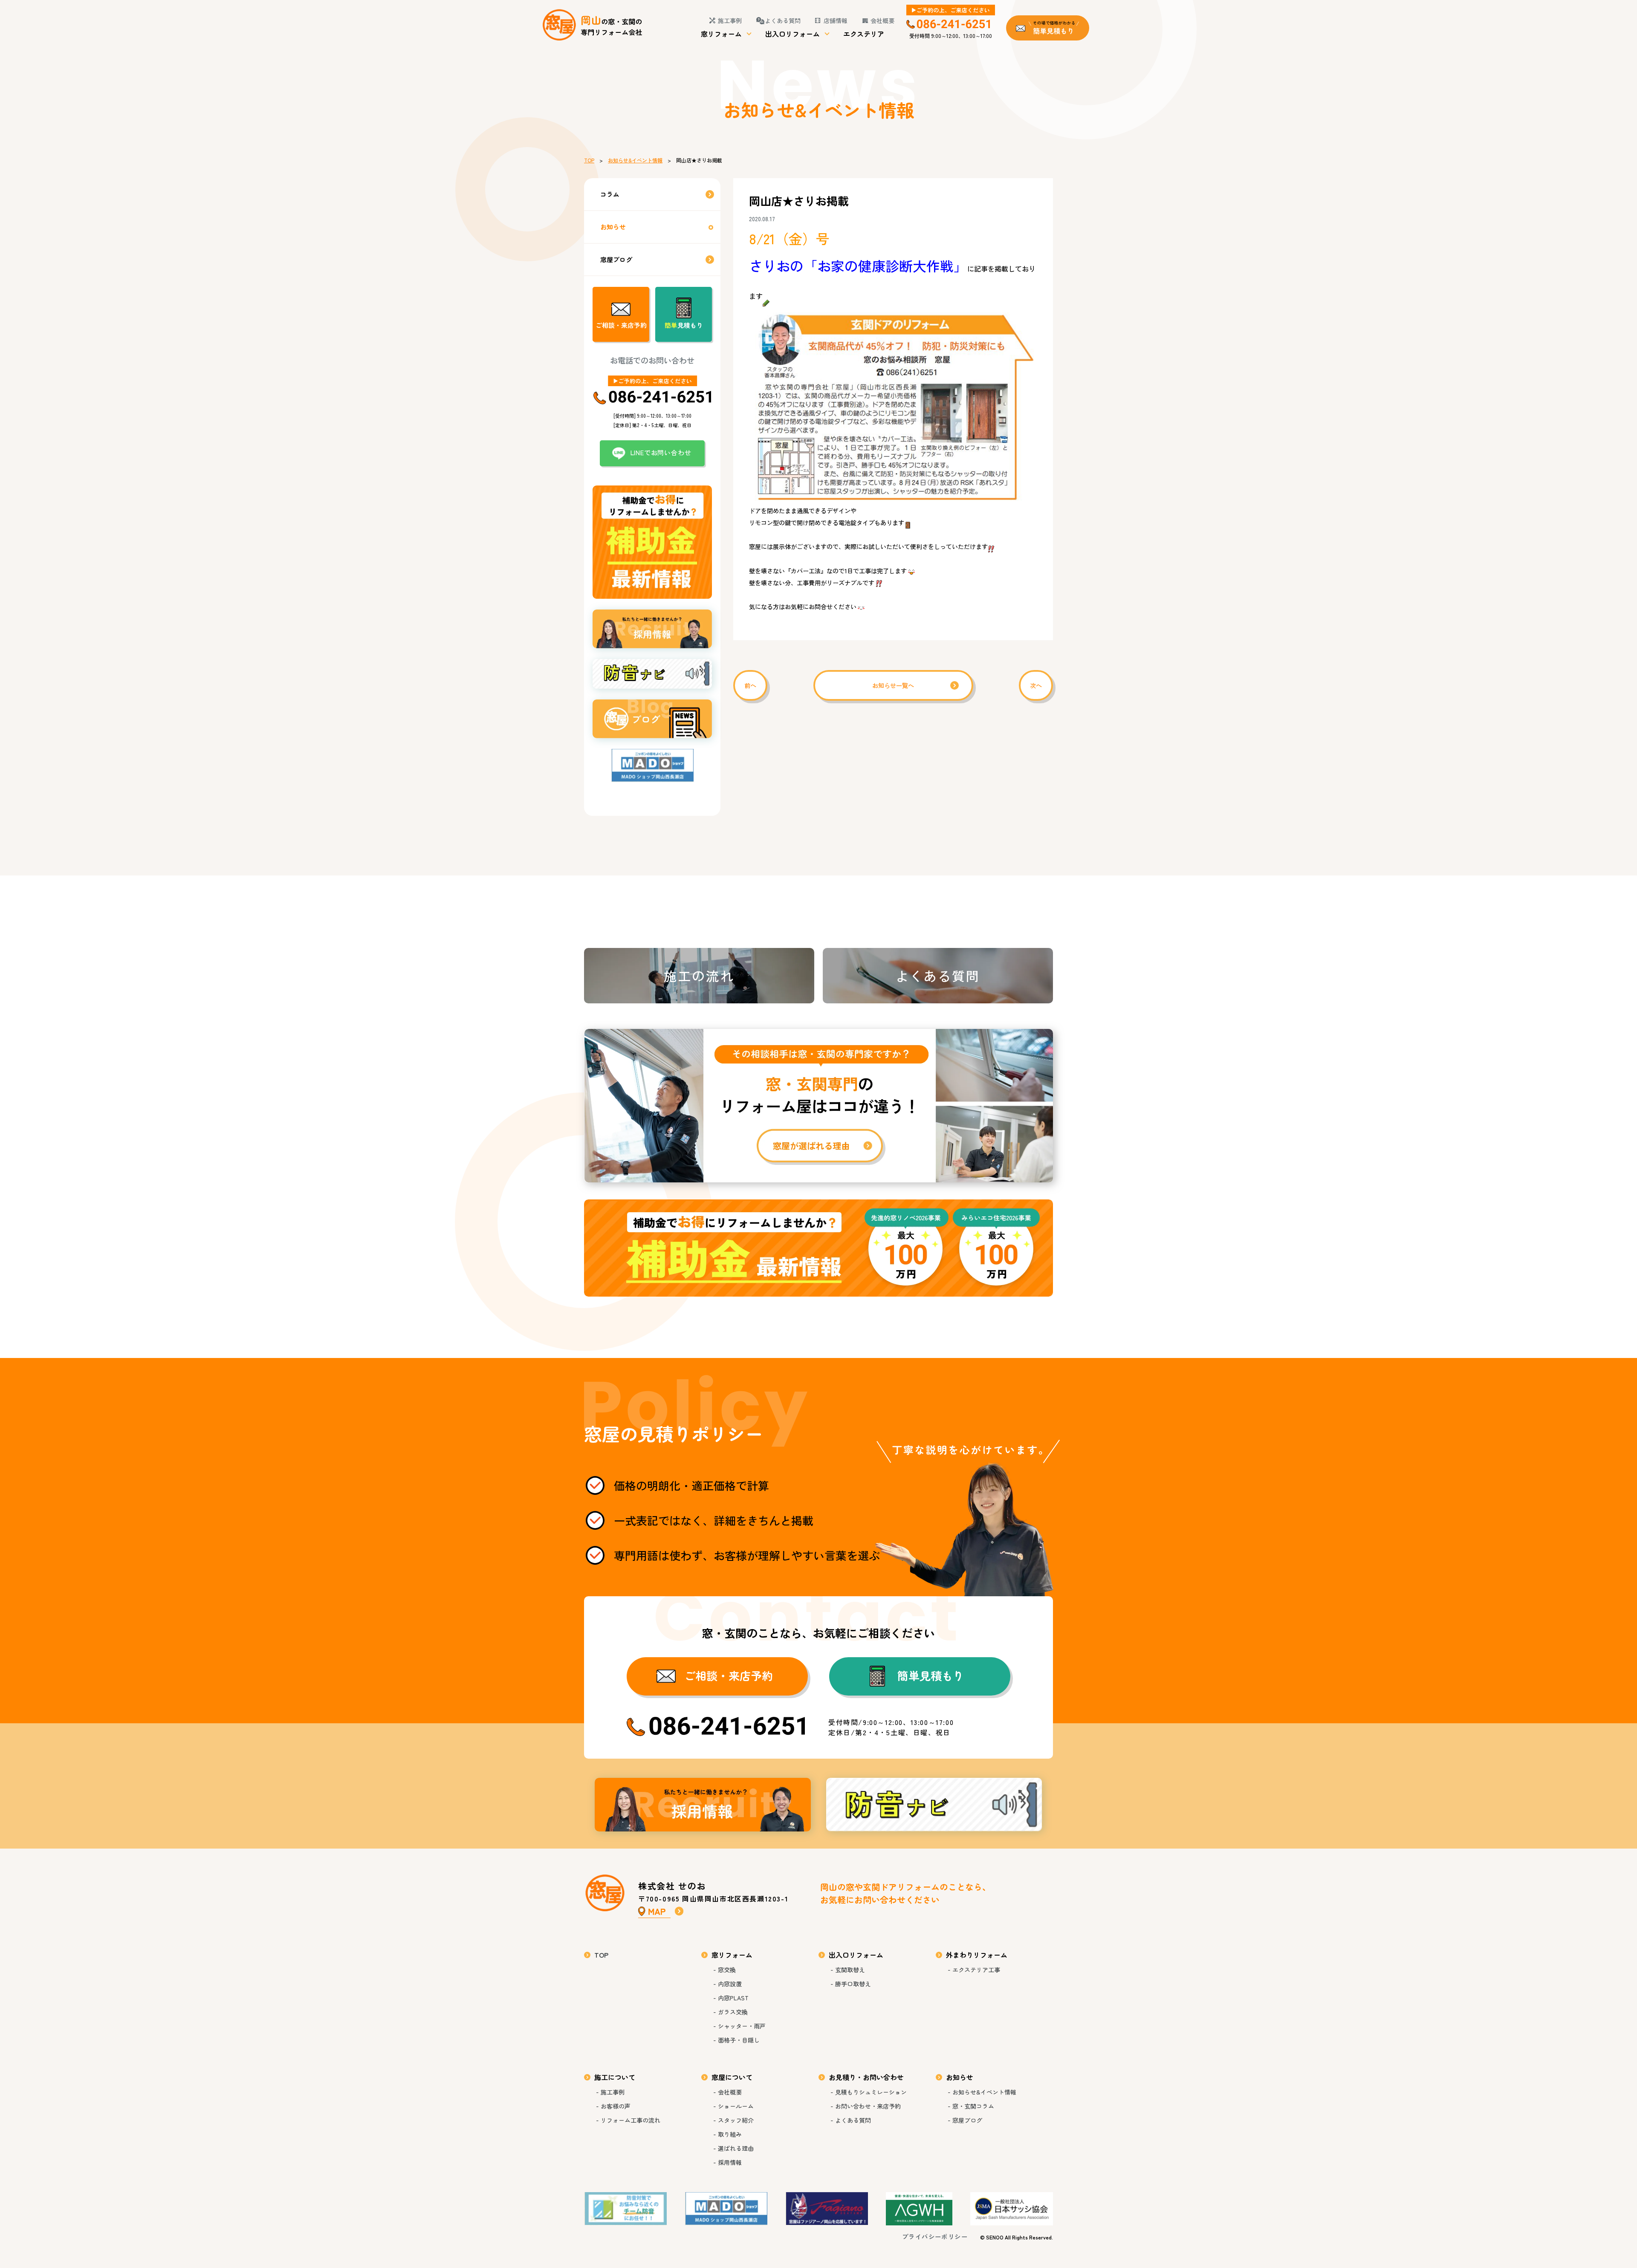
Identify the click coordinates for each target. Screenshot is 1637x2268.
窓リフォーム (721, 34)
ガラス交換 (733, 2012)
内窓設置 (730, 1984)
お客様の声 (616, 2106)
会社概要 (882, 20)
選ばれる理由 (736, 2148)
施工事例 (730, 20)
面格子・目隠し (739, 2040)
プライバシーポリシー (935, 2236)
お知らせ (613, 227)
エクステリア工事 (976, 1970)
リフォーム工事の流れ (631, 2120)
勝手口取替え (853, 1984)
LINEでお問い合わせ (661, 452)
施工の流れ (699, 976)
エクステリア (864, 34)
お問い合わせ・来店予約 (868, 2106)
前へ (750, 685)
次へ (1036, 685)
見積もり (684, 325)
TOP (589, 160)
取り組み (730, 2134)
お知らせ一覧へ (893, 685)
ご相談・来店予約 (621, 325)
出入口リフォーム (792, 34)
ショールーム (736, 2106)
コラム (610, 194)
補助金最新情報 (818, 1248)
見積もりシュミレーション (871, 2092)
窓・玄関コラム (973, 2106)
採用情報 (703, 1805)
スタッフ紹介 (736, 2120)
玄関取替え (850, 1970)
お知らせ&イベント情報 (635, 160)
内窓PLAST (733, 1998)
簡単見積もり (931, 1676)
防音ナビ (934, 1805)
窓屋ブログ (616, 259)
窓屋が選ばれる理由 (818, 1106)
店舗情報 (836, 20)
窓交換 (727, 1970)
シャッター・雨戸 (742, 2026)
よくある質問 (783, 20)
